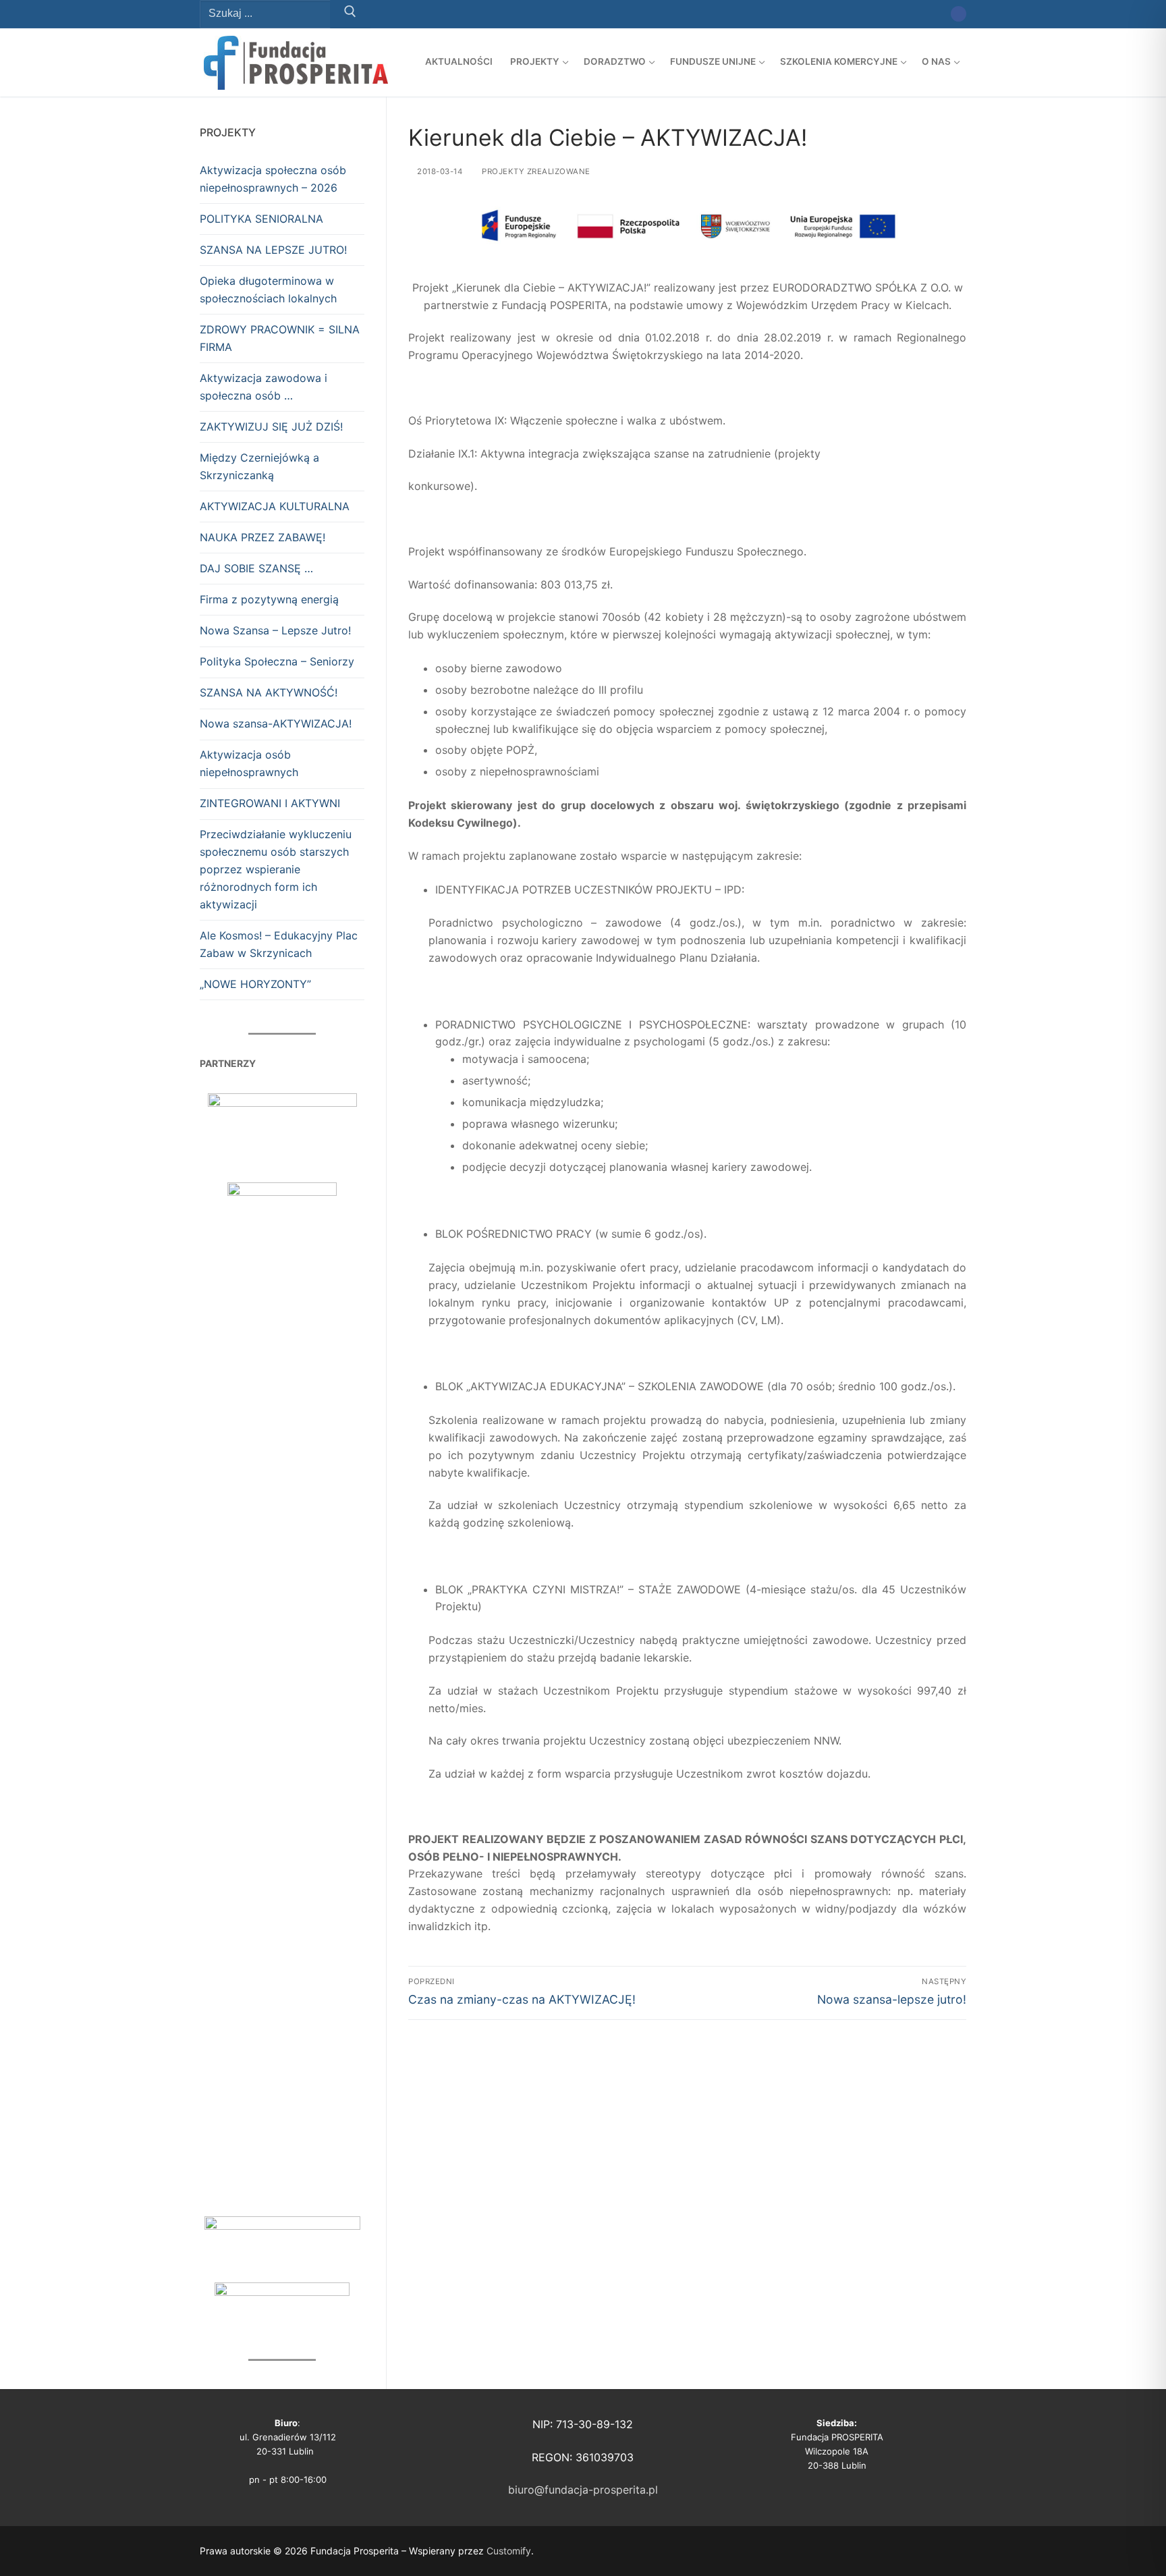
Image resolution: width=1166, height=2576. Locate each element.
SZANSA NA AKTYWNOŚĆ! (269, 692)
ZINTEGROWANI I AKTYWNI (270, 803)
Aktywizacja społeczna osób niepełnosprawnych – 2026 (273, 179)
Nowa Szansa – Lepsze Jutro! (275, 630)
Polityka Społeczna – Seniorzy (277, 661)
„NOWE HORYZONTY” (255, 984)
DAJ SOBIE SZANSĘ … (256, 568)
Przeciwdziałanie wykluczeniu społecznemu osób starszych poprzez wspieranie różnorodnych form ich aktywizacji (276, 869)
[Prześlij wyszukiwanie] (350, 14)
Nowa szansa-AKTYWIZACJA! (276, 723)
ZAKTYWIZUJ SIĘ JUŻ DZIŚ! (271, 427)
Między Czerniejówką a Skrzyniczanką (259, 466)
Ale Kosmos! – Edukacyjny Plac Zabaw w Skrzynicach (279, 944)
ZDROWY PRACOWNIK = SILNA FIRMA (280, 338)
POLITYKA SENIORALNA (261, 219)
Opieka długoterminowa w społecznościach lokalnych (268, 290)
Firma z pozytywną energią (269, 599)
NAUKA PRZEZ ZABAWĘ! (262, 537)
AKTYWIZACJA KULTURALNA (275, 506)
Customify (509, 2551)
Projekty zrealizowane (535, 171)
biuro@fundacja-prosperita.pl (583, 2490)
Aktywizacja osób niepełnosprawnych (249, 763)
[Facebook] (959, 14)
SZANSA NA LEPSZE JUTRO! (273, 250)
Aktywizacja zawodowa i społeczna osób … (263, 387)
